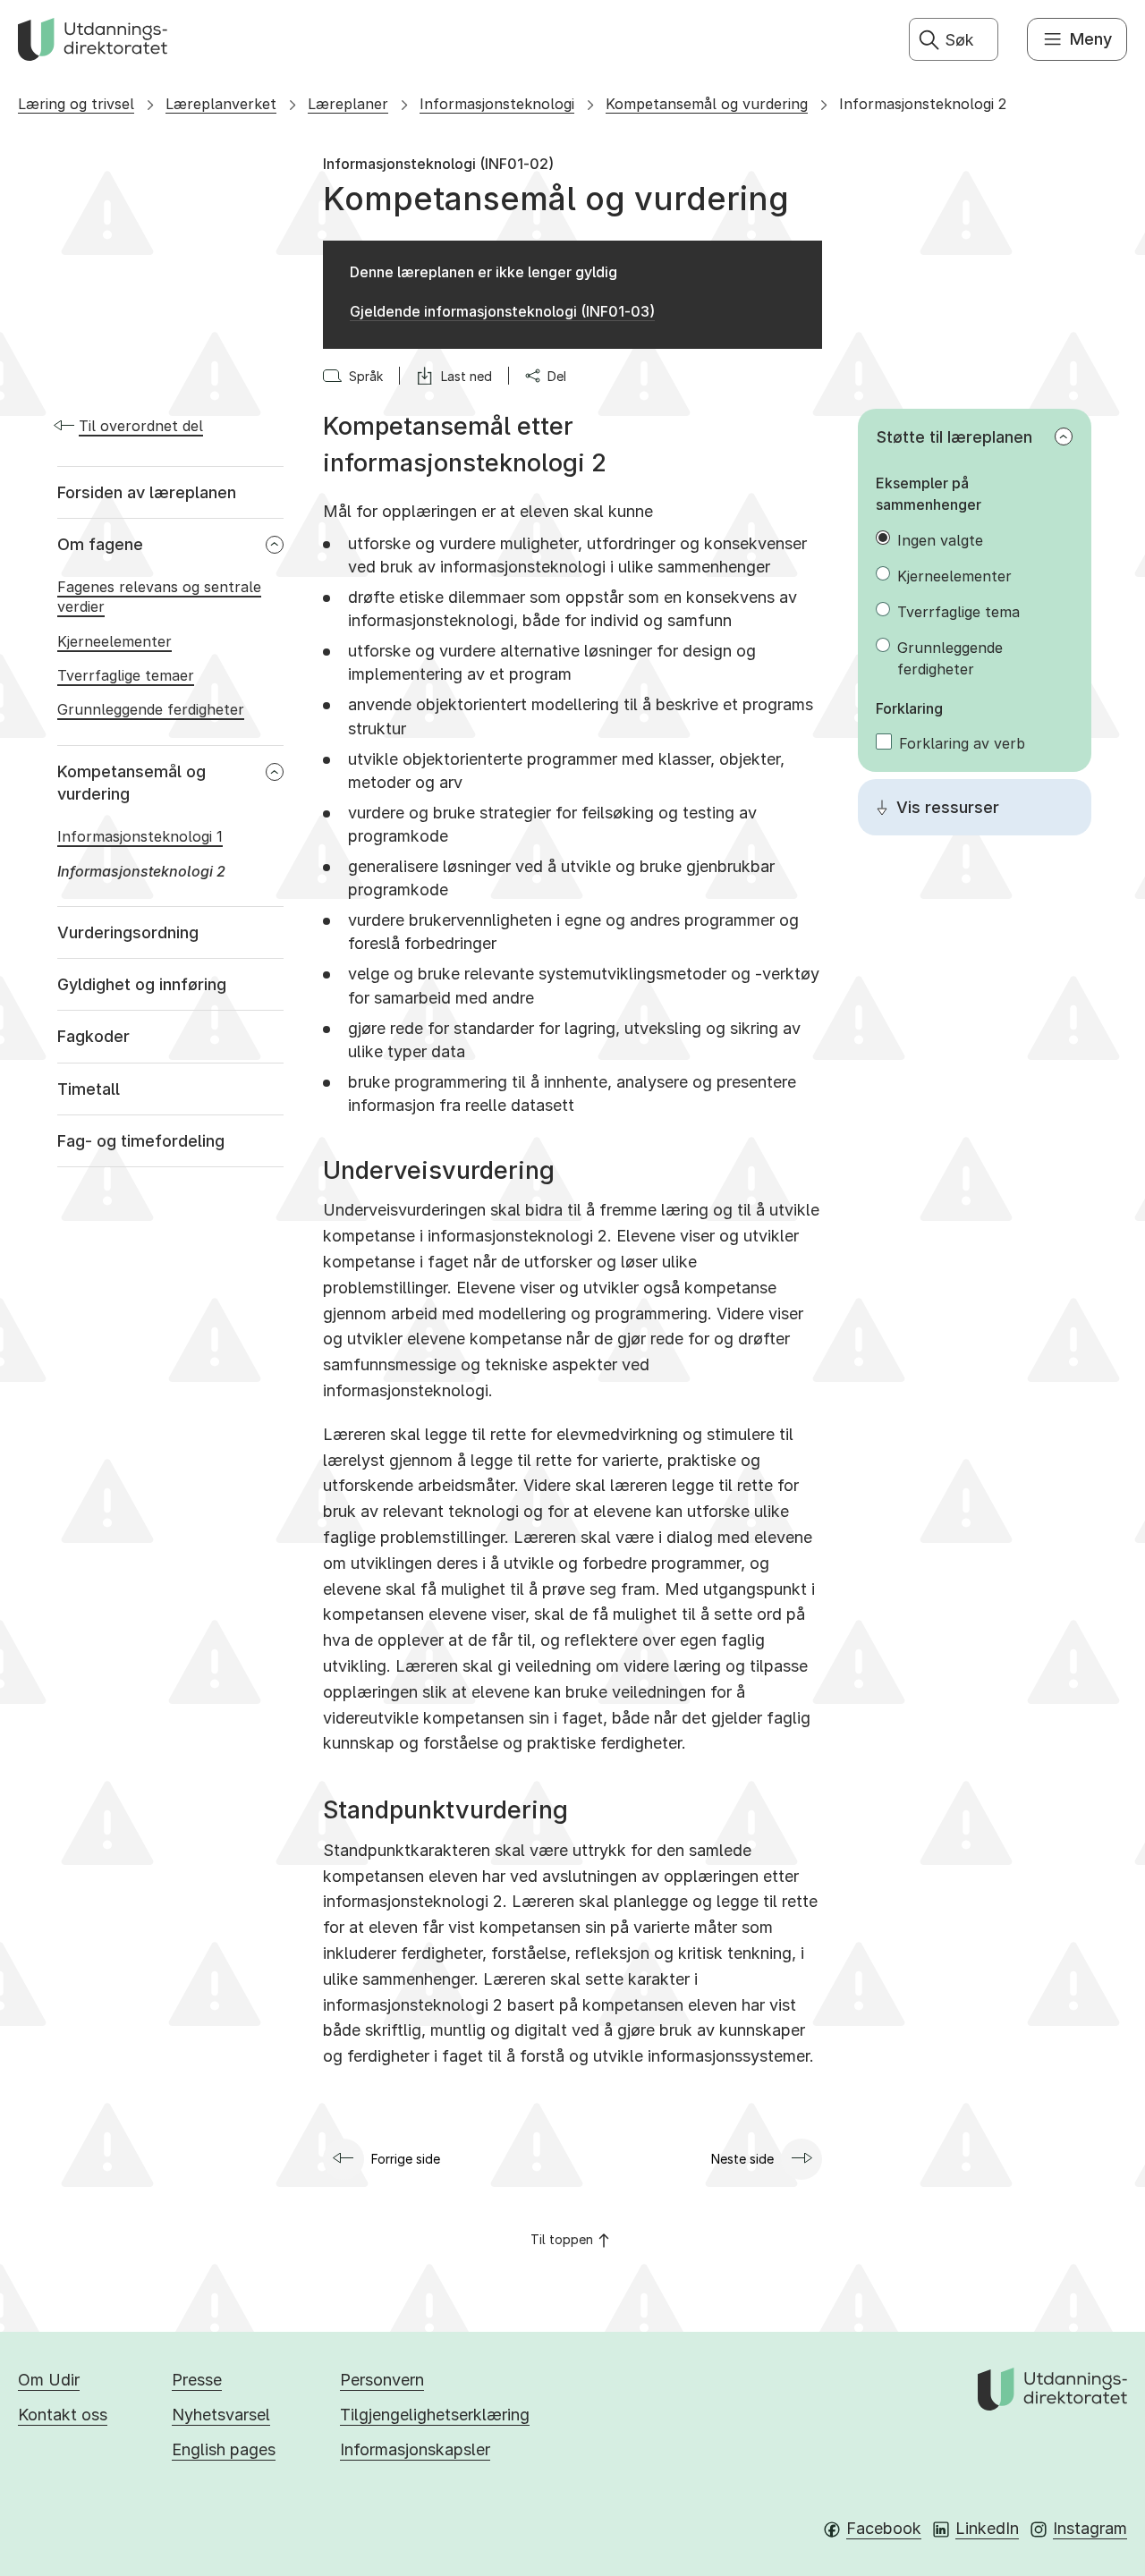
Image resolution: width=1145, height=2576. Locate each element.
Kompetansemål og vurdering (707, 104)
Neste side (742, 2159)
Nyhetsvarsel (221, 2415)
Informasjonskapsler (415, 2449)
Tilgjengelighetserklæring (435, 2415)
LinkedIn (987, 2528)
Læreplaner (348, 104)
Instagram (1090, 2528)
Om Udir (49, 2380)
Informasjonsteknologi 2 (923, 104)
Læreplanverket (221, 104)
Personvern (382, 2380)
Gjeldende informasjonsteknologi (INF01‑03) (502, 311)
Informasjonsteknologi (497, 104)
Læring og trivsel (76, 104)
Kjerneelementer (954, 576)
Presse (197, 2380)
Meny (1091, 39)
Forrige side (406, 2159)
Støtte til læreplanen (954, 437)
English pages (224, 2449)
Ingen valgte (940, 540)
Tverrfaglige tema (958, 612)
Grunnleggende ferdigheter (950, 658)
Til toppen (562, 2239)
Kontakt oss (63, 2415)
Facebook (884, 2528)
